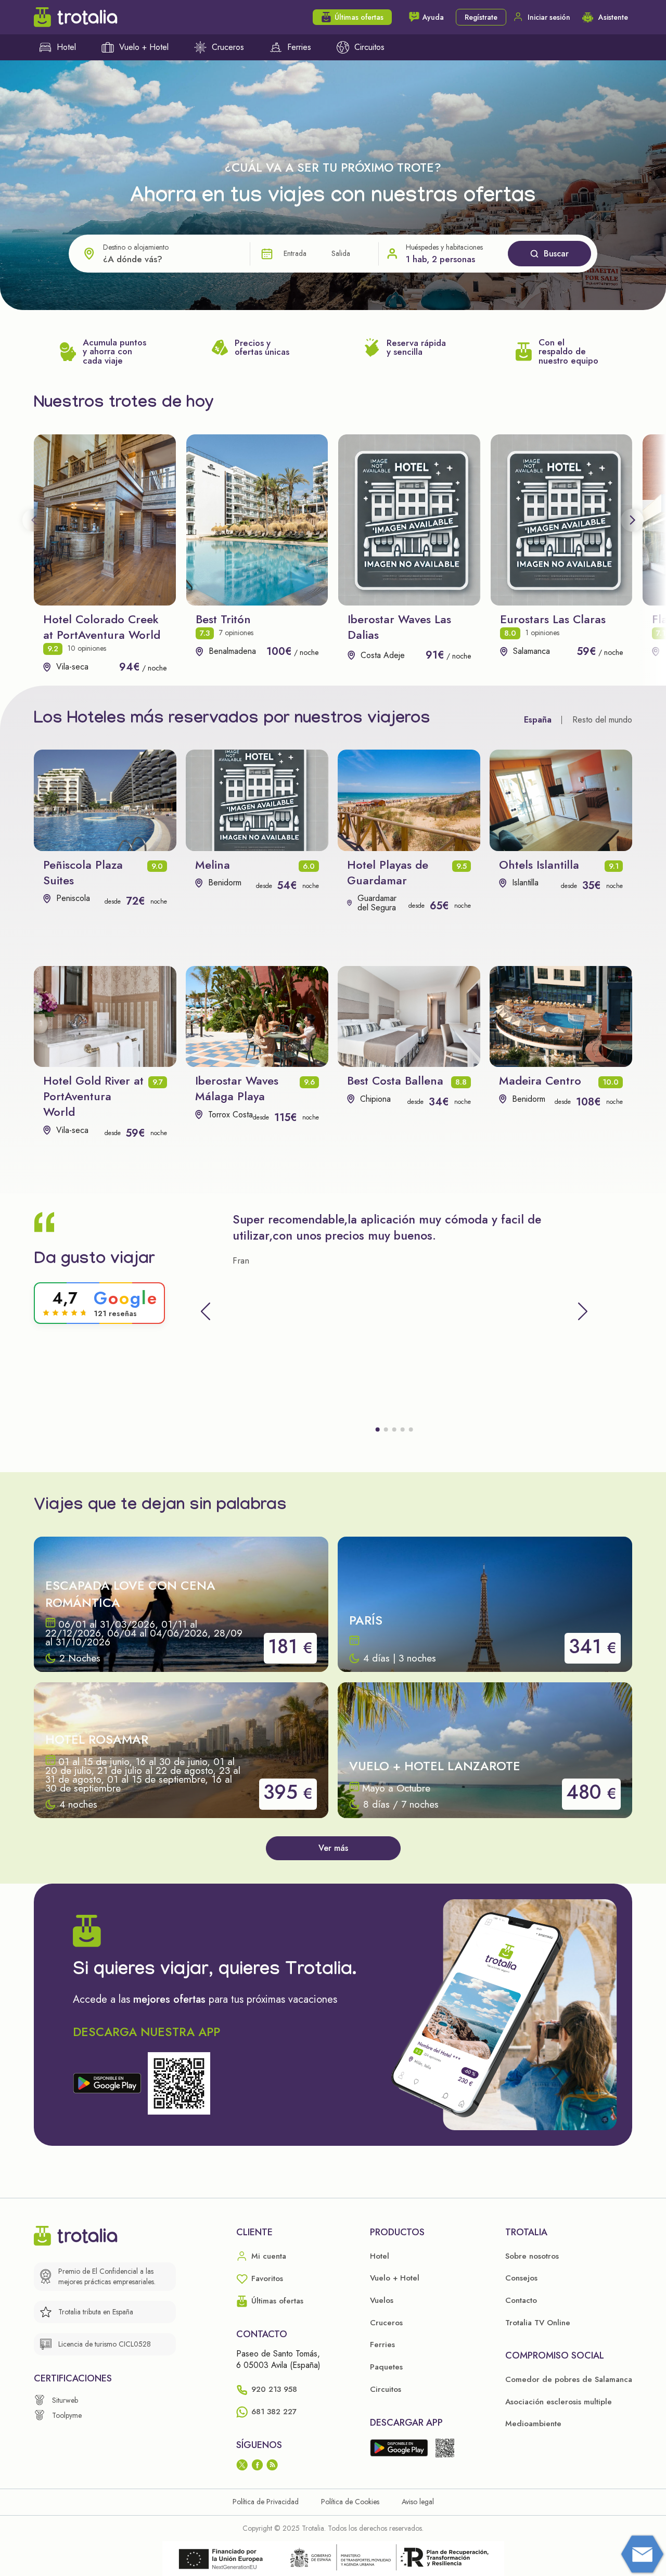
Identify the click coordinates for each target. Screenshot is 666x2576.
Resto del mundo (602, 720)
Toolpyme (67, 2415)
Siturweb (65, 2400)
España (538, 720)
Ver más (333, 1848)
